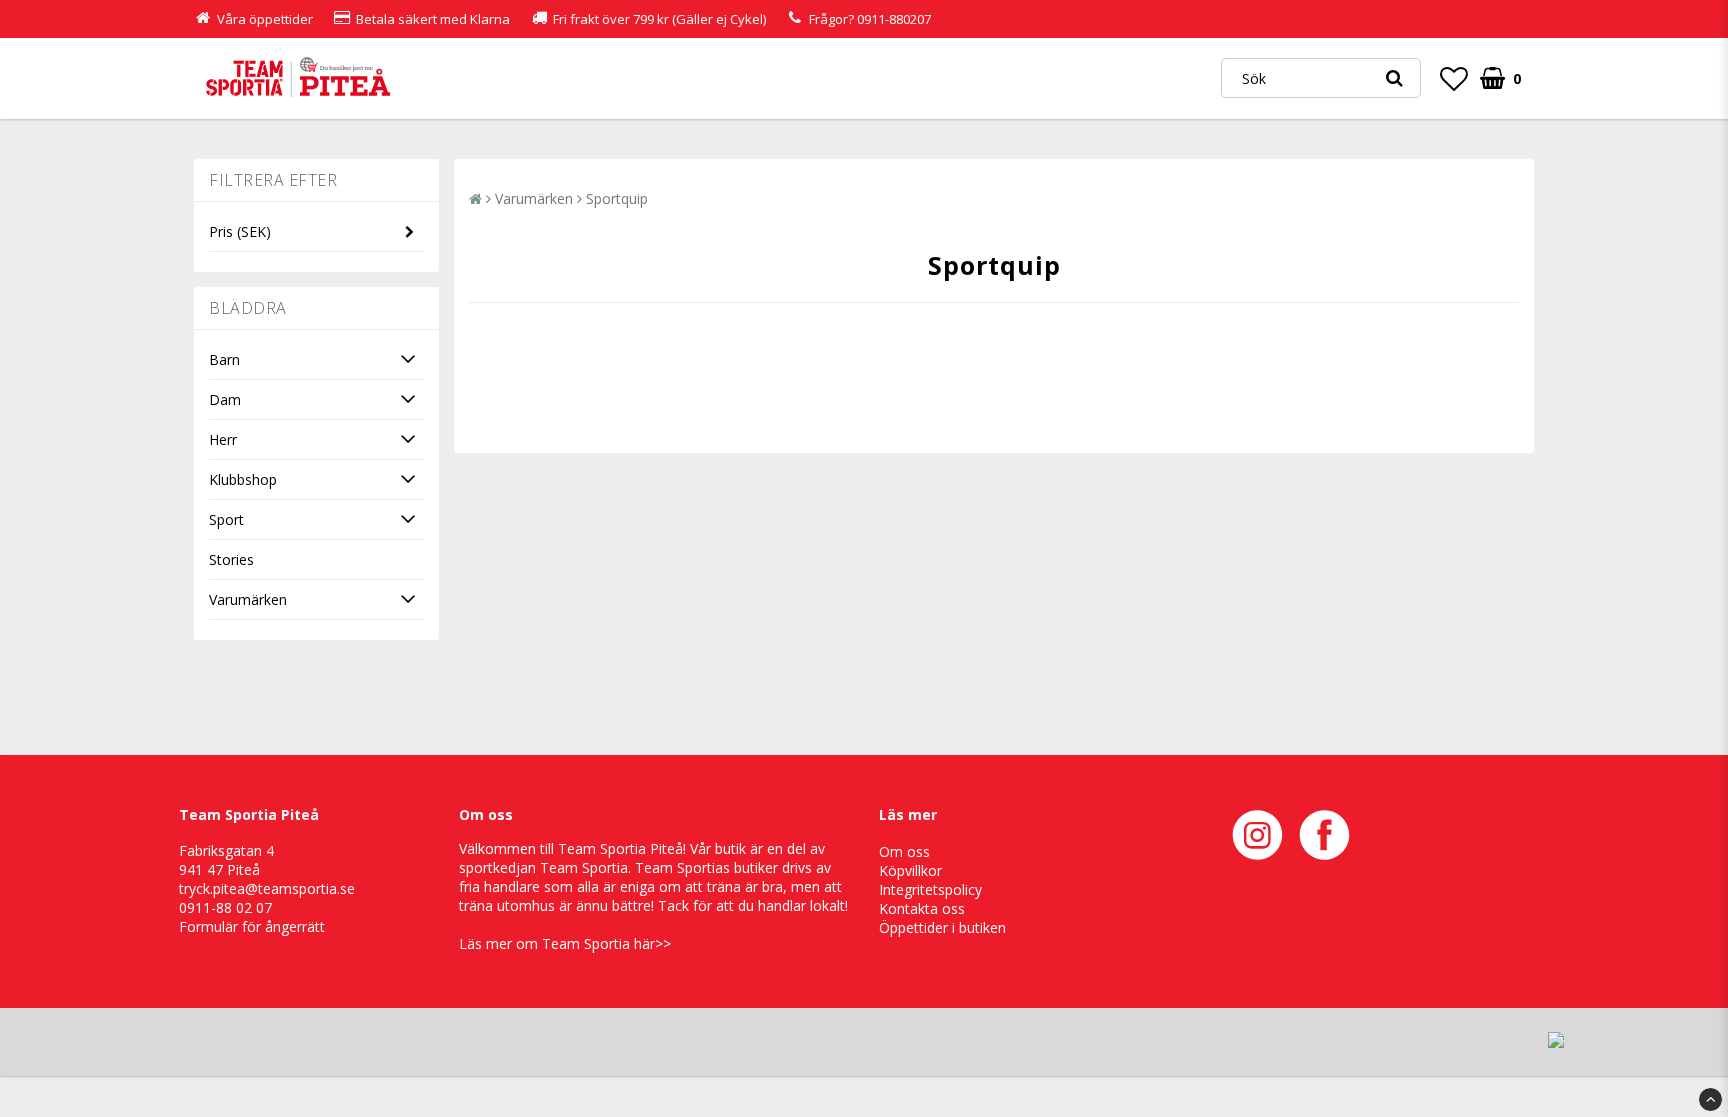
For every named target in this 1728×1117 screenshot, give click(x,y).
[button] (1454, 78)
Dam (225, 399)
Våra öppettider (265, 19)
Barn (224, 359)
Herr (223, 439)
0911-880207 (894, 19)
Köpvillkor (910, 870)
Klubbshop (243, 479)
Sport (226, 519)
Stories (231, 559)
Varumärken (248, 599)
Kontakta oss (922, 908)
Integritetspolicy (930, 889)
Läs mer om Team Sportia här (565, 943)
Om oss (904, 851)
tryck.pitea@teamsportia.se (267, 888)
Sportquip (617, 198)
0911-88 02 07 (225, 907)
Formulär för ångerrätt (252, 926)
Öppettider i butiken (942, 927)
